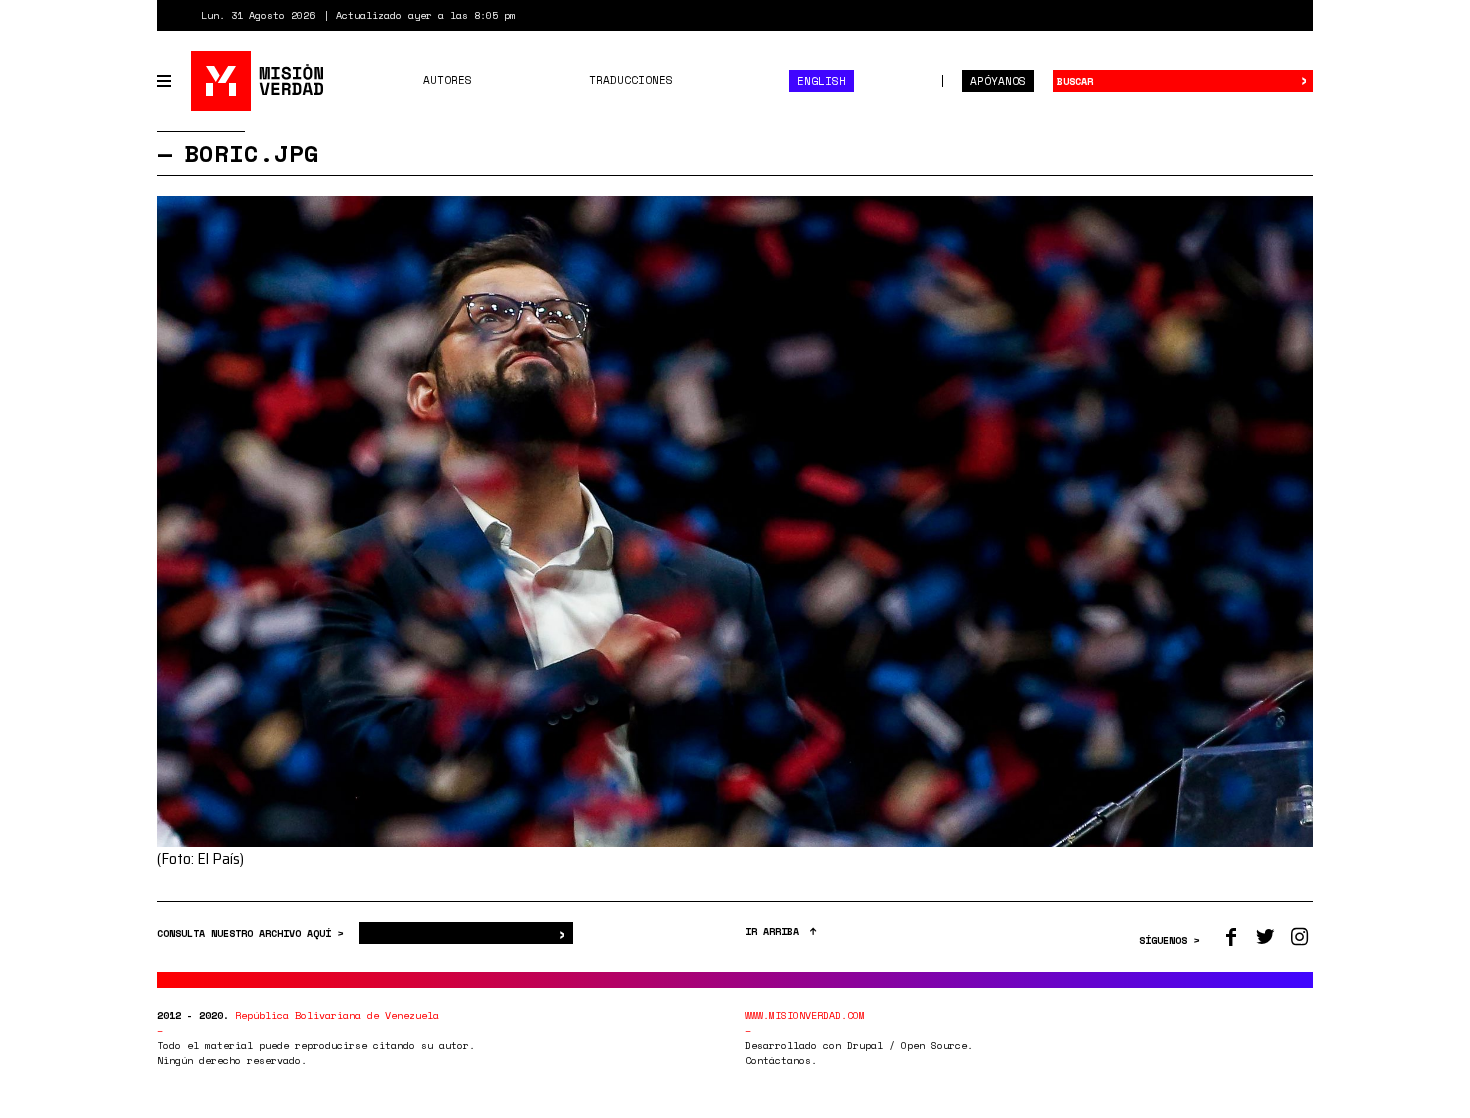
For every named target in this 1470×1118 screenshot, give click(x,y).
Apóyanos (998, 81)
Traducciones (631, 80)
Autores (447, 80)
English (821, 81)
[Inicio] (258, 81)
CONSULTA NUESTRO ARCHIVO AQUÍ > (253, 933)
